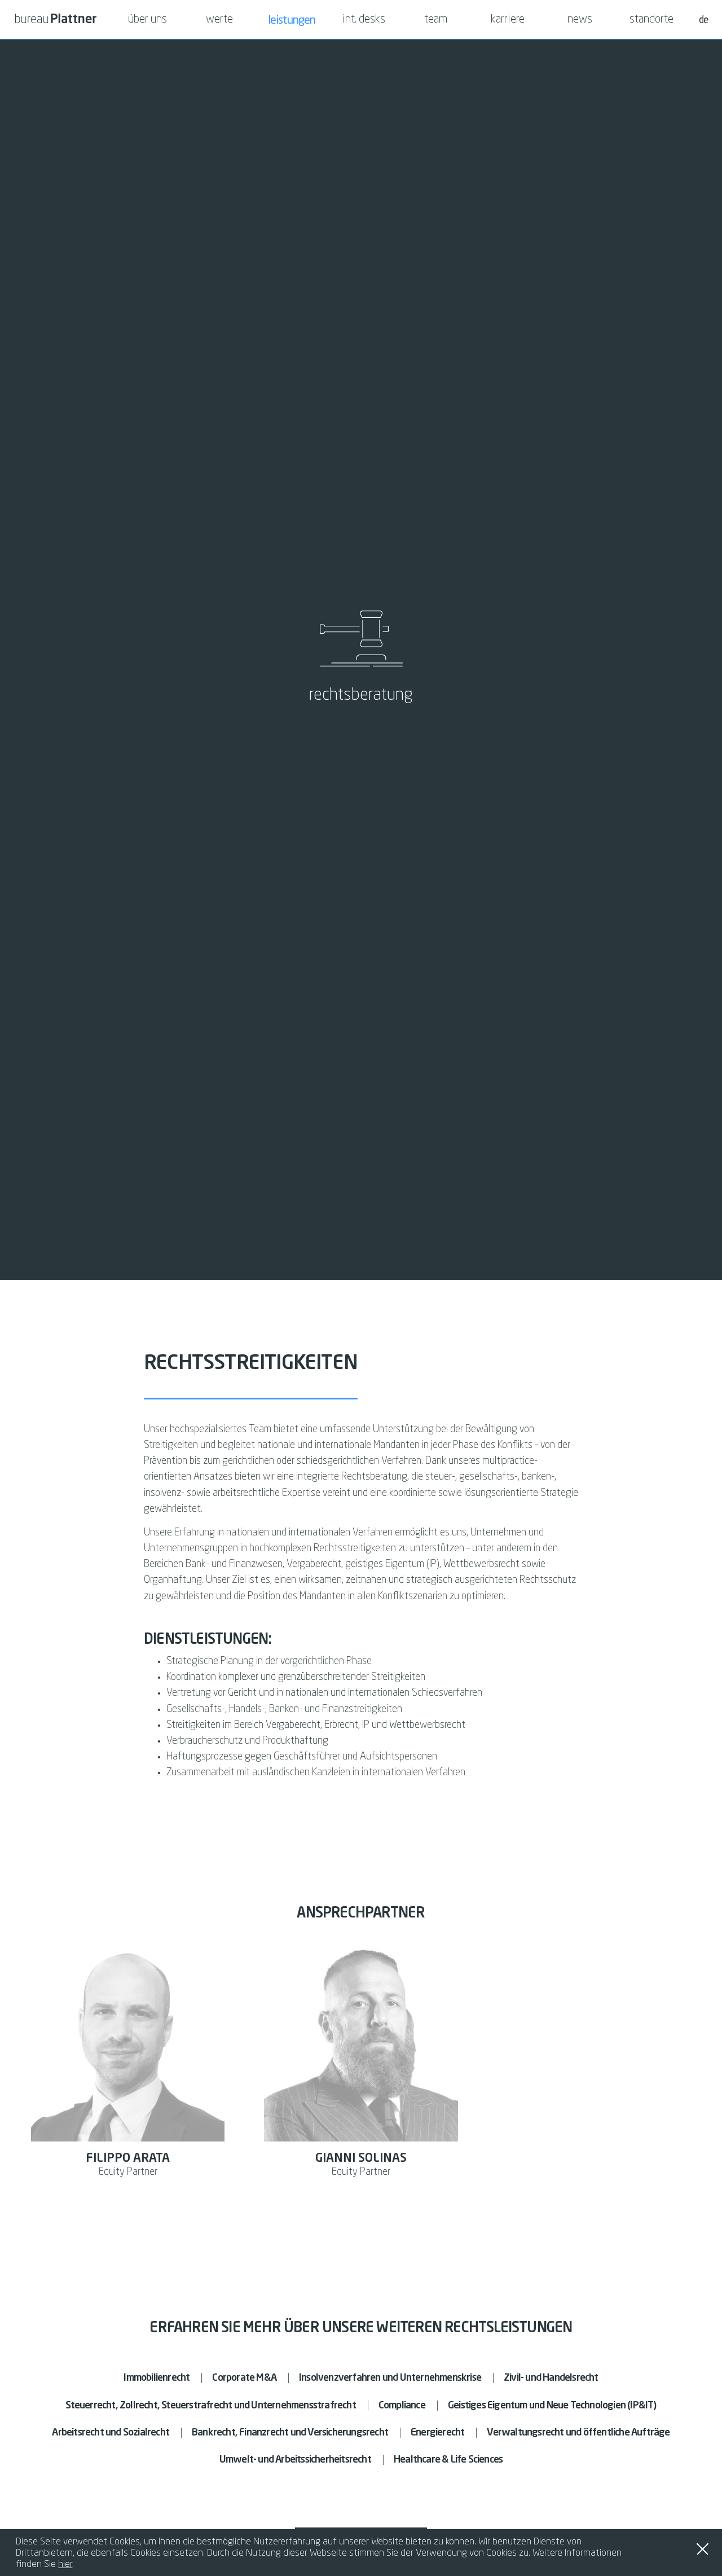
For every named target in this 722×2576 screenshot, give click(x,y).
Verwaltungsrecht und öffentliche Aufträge (578, 2433)
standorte (651, 20)
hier (65, 2564)
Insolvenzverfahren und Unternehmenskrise (390, 2378)
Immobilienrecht (157, 2378)
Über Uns (148, 20)
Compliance (402, 2406)
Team (436, 20)
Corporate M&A (244, 2378)
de (703, 19)
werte (219, 20)
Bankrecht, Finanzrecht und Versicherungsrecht (290, 2433)
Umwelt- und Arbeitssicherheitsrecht (295, 2460)
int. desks (364, 20)
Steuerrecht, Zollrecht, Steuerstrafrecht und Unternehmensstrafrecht (210, 2406)
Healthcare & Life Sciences (448, 2460)
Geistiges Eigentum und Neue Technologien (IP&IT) (552, 2406)
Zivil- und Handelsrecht (551, 2378)
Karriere (508, 20)
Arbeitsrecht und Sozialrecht (111, 2433)
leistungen (292, 19)
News (580, 20)
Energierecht (437, 2433)
